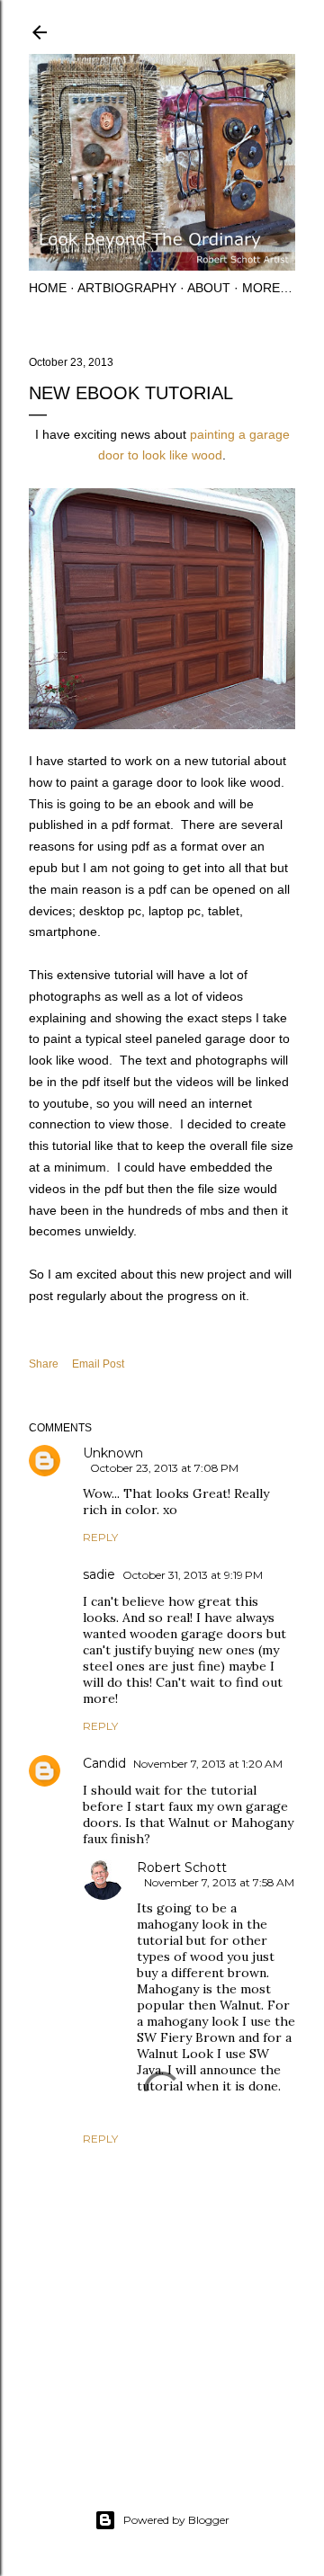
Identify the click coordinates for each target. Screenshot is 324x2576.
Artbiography (127, 288)
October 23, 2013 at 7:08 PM (164, 1468)
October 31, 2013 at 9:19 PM (193, 1575)
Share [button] (44, 1364)
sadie (99, 1574)
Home (48, 288)
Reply (100, 1537)
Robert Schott (182, 1867)
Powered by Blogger (176, 2520)
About (209, 288)
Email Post (98, 1364)
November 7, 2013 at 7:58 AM (219, 1882)
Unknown (113, 1453)
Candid (104, 1763)
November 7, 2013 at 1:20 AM (208, 1764)
